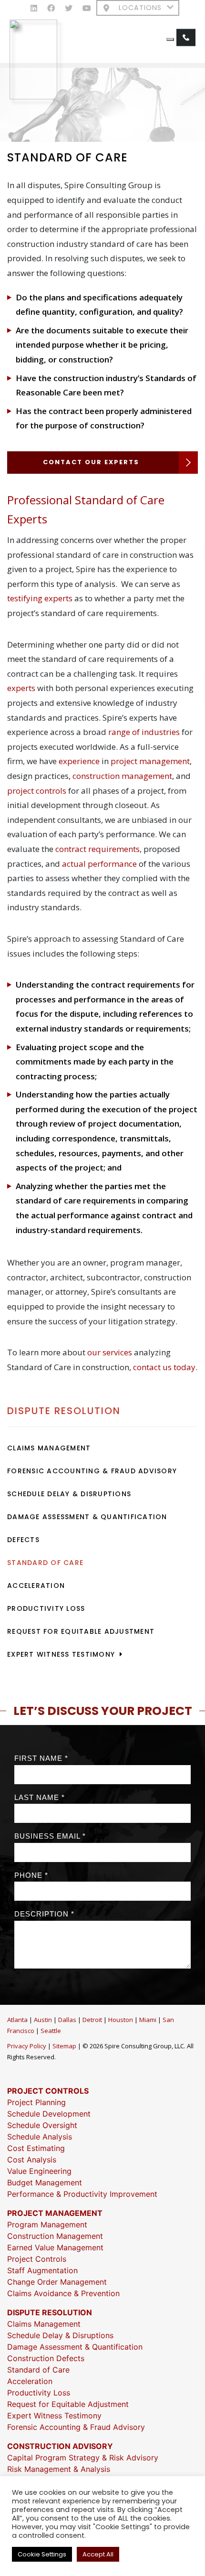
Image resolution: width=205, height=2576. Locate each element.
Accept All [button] (98, 2554)
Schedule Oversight (42, 2125)
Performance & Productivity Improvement (82, 2194)
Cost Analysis (32, 2160)
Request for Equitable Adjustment (81, 1631)
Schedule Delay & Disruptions (69, 1494)
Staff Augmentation (42, 2270)
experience (79, 761)
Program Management (47, 2225)
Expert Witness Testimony (61, 1654)
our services (110, 1352)
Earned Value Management (55, 2247)
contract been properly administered (120, 411)
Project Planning (36, 2102)
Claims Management (49, 1448)
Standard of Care (45, 1563)
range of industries (144, 732)
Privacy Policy (27, 2046)
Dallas (67, 2020)
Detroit (92, 2020)
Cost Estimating (36, 2148)
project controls (37, 791)
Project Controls (48, 2091)
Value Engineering (39, 2171)
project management (150, 761)
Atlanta (17, 2020)
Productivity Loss (46, 1608)
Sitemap (64, 2046)
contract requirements (97, 849)
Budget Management (45, 2182)
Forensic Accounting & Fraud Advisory (92, 1471)
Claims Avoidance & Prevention (63, 2293)
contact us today (164, 1367)
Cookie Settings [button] (42, 2554)
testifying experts (40, 598)
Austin (43, 2020)
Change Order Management (57, 2282)
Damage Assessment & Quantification (87, 1517)
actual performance (99, 864)
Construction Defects (46, 2358)
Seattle (51, 2031)
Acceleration (36, 1586)
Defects (23, 1540)
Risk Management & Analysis (59, 2469)
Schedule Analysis (40, 2137)
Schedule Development (49, 2114)
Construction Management (55, 2236)
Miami (148, 2020)
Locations (140, 8)
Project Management (55, 2213)
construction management (122, 776)
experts (21, 688)
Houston (121, 2020)
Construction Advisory (60, 2446)
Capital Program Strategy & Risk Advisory (83, 2458)
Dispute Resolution (64, 1411)
